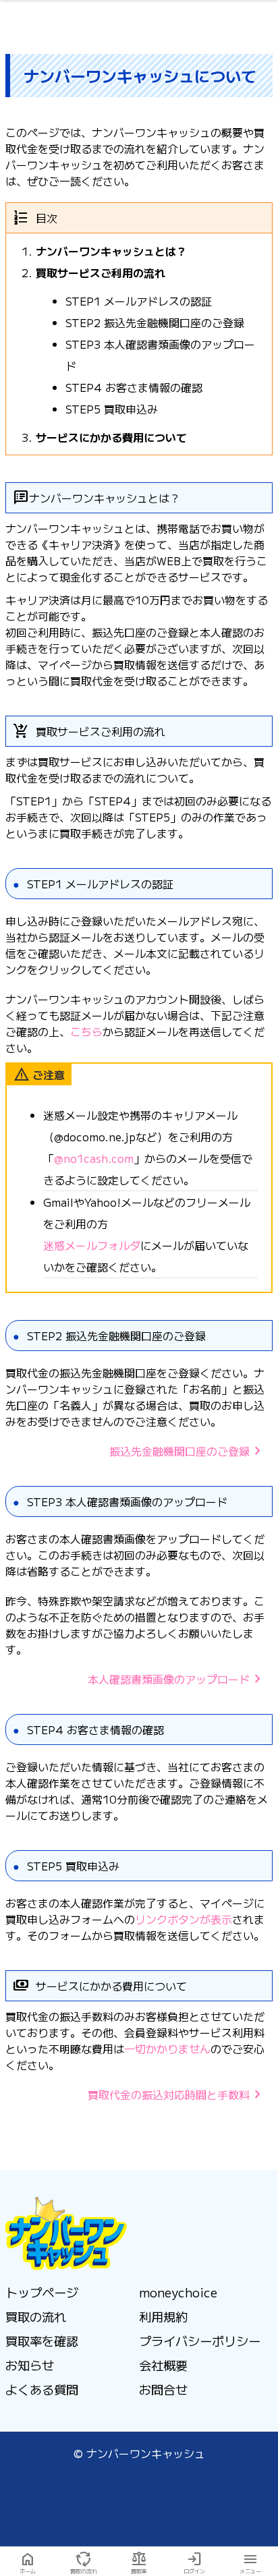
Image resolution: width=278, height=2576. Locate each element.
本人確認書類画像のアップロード (177, 1679)
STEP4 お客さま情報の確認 (134, 387)
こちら (86, 1031)
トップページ (42, 2292)
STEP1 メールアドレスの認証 (139, 301)
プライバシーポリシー (200, 2341)
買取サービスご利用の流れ (101, 273)
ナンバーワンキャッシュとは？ (111, 251)
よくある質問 (42, 2389)
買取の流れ (36, 2316)
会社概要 (163, 2365)
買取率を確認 (42, 2341)
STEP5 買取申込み (112, 409)
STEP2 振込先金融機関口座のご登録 (155, 322)
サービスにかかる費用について (111, 437)
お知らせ (30, 2365)
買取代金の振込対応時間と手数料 (177, 2094)
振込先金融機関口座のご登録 (188, 1451)
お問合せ (163, 2389)
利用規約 (163, 2316)
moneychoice (178, 2292)
